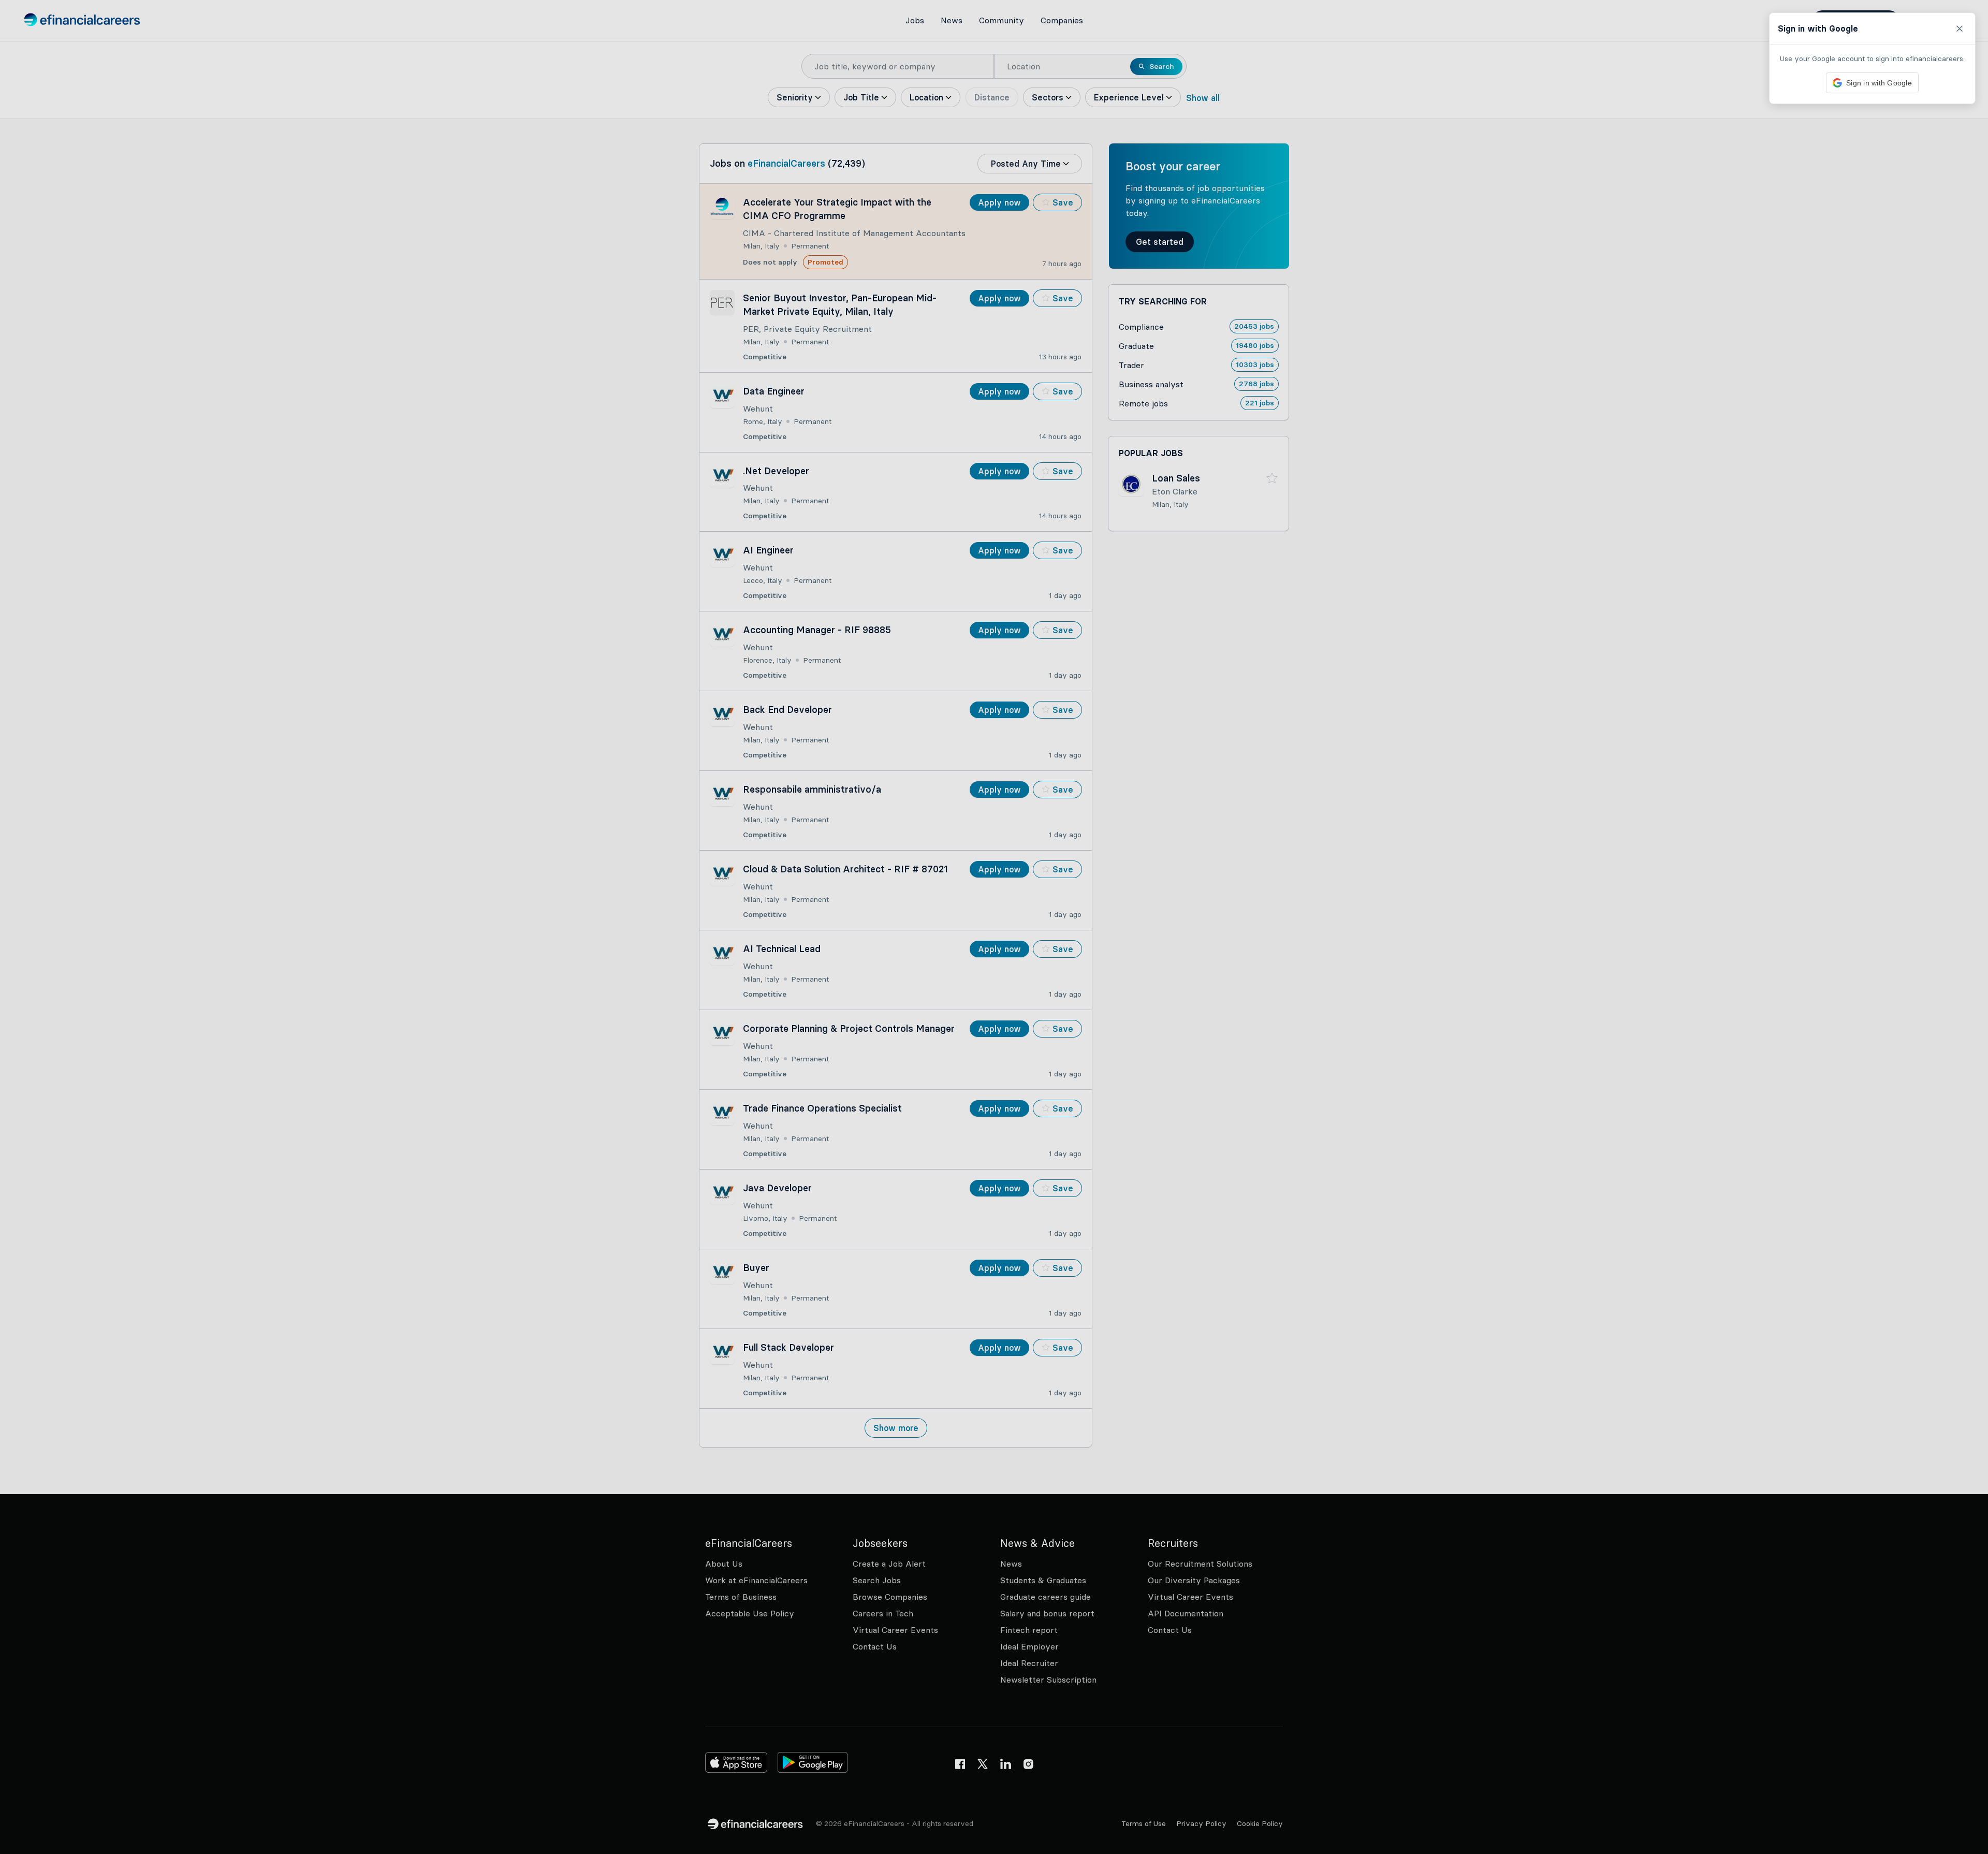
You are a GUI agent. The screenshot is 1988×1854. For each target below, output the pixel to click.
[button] (994, 927)
